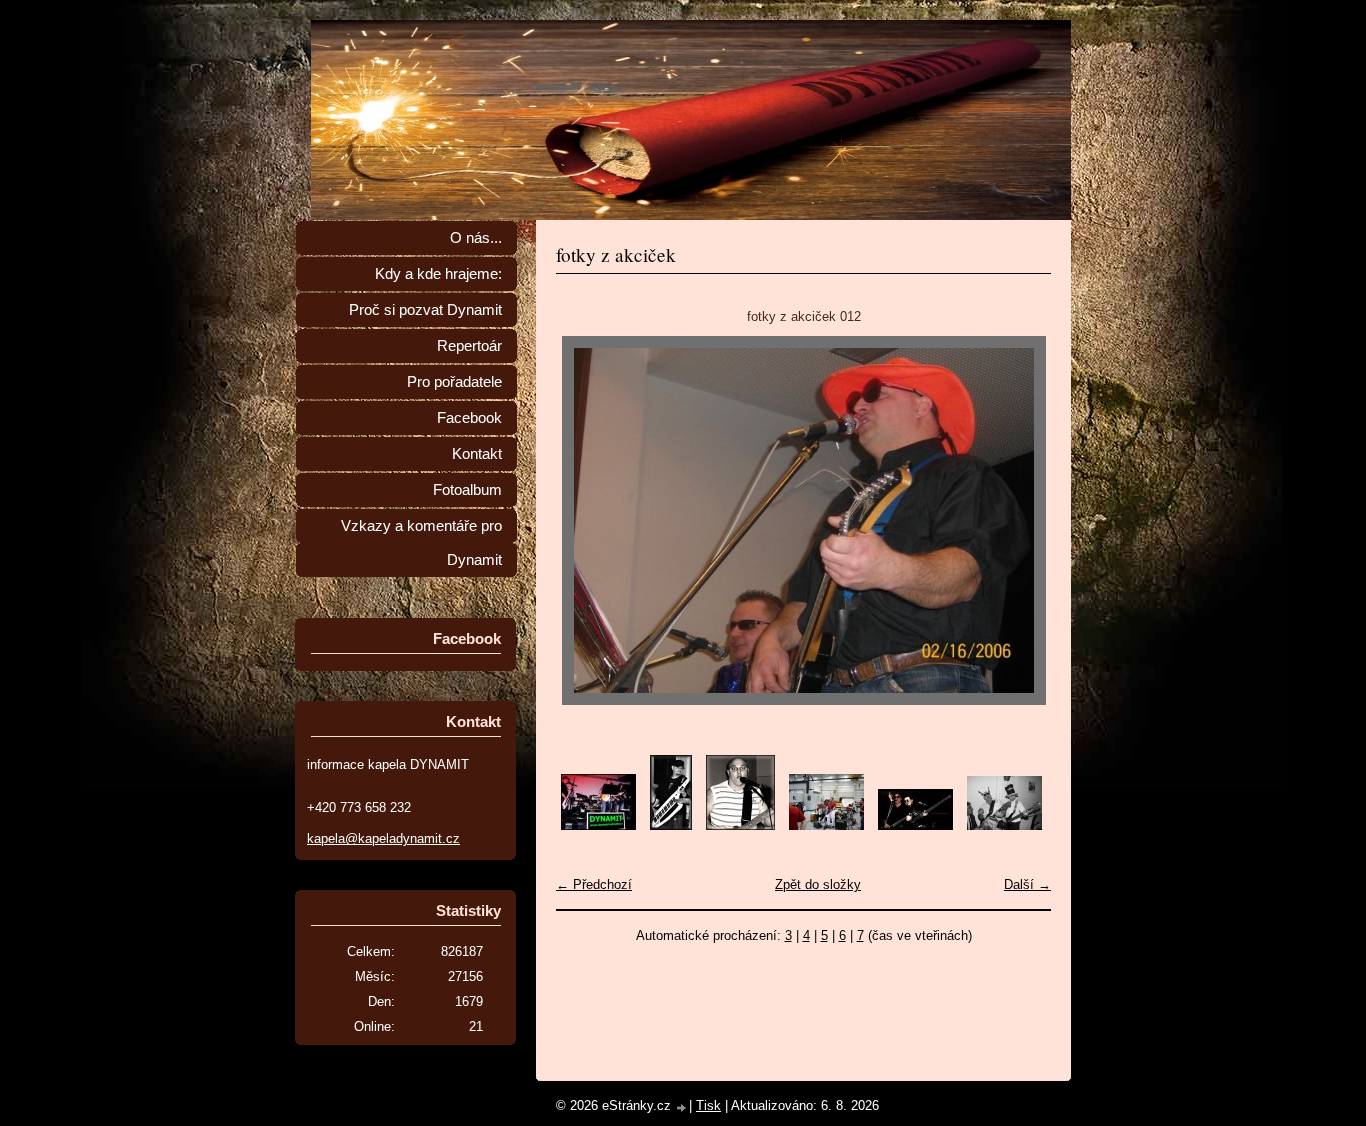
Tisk (708, 1105)
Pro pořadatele (454, 382)
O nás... (476, 238)
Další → (1027, 884)
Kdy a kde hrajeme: (438, 274)
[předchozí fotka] (588, 520)
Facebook (469, 418)
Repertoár (469, 346)
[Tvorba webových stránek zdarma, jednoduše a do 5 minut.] (682, 1107)
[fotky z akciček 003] (740, 825)
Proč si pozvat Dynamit (425, 310)
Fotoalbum (467, 490)
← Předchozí (594, 884)
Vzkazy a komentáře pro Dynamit (421, 543)
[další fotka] (1018, 520)
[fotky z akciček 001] (598, 825)
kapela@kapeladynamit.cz (383, 838)
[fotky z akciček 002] (671, 825)
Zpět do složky (818, 884)
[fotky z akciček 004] (826, 825)
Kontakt (477, 454)
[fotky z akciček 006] (1004, 825)
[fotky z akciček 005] (915, 825)
